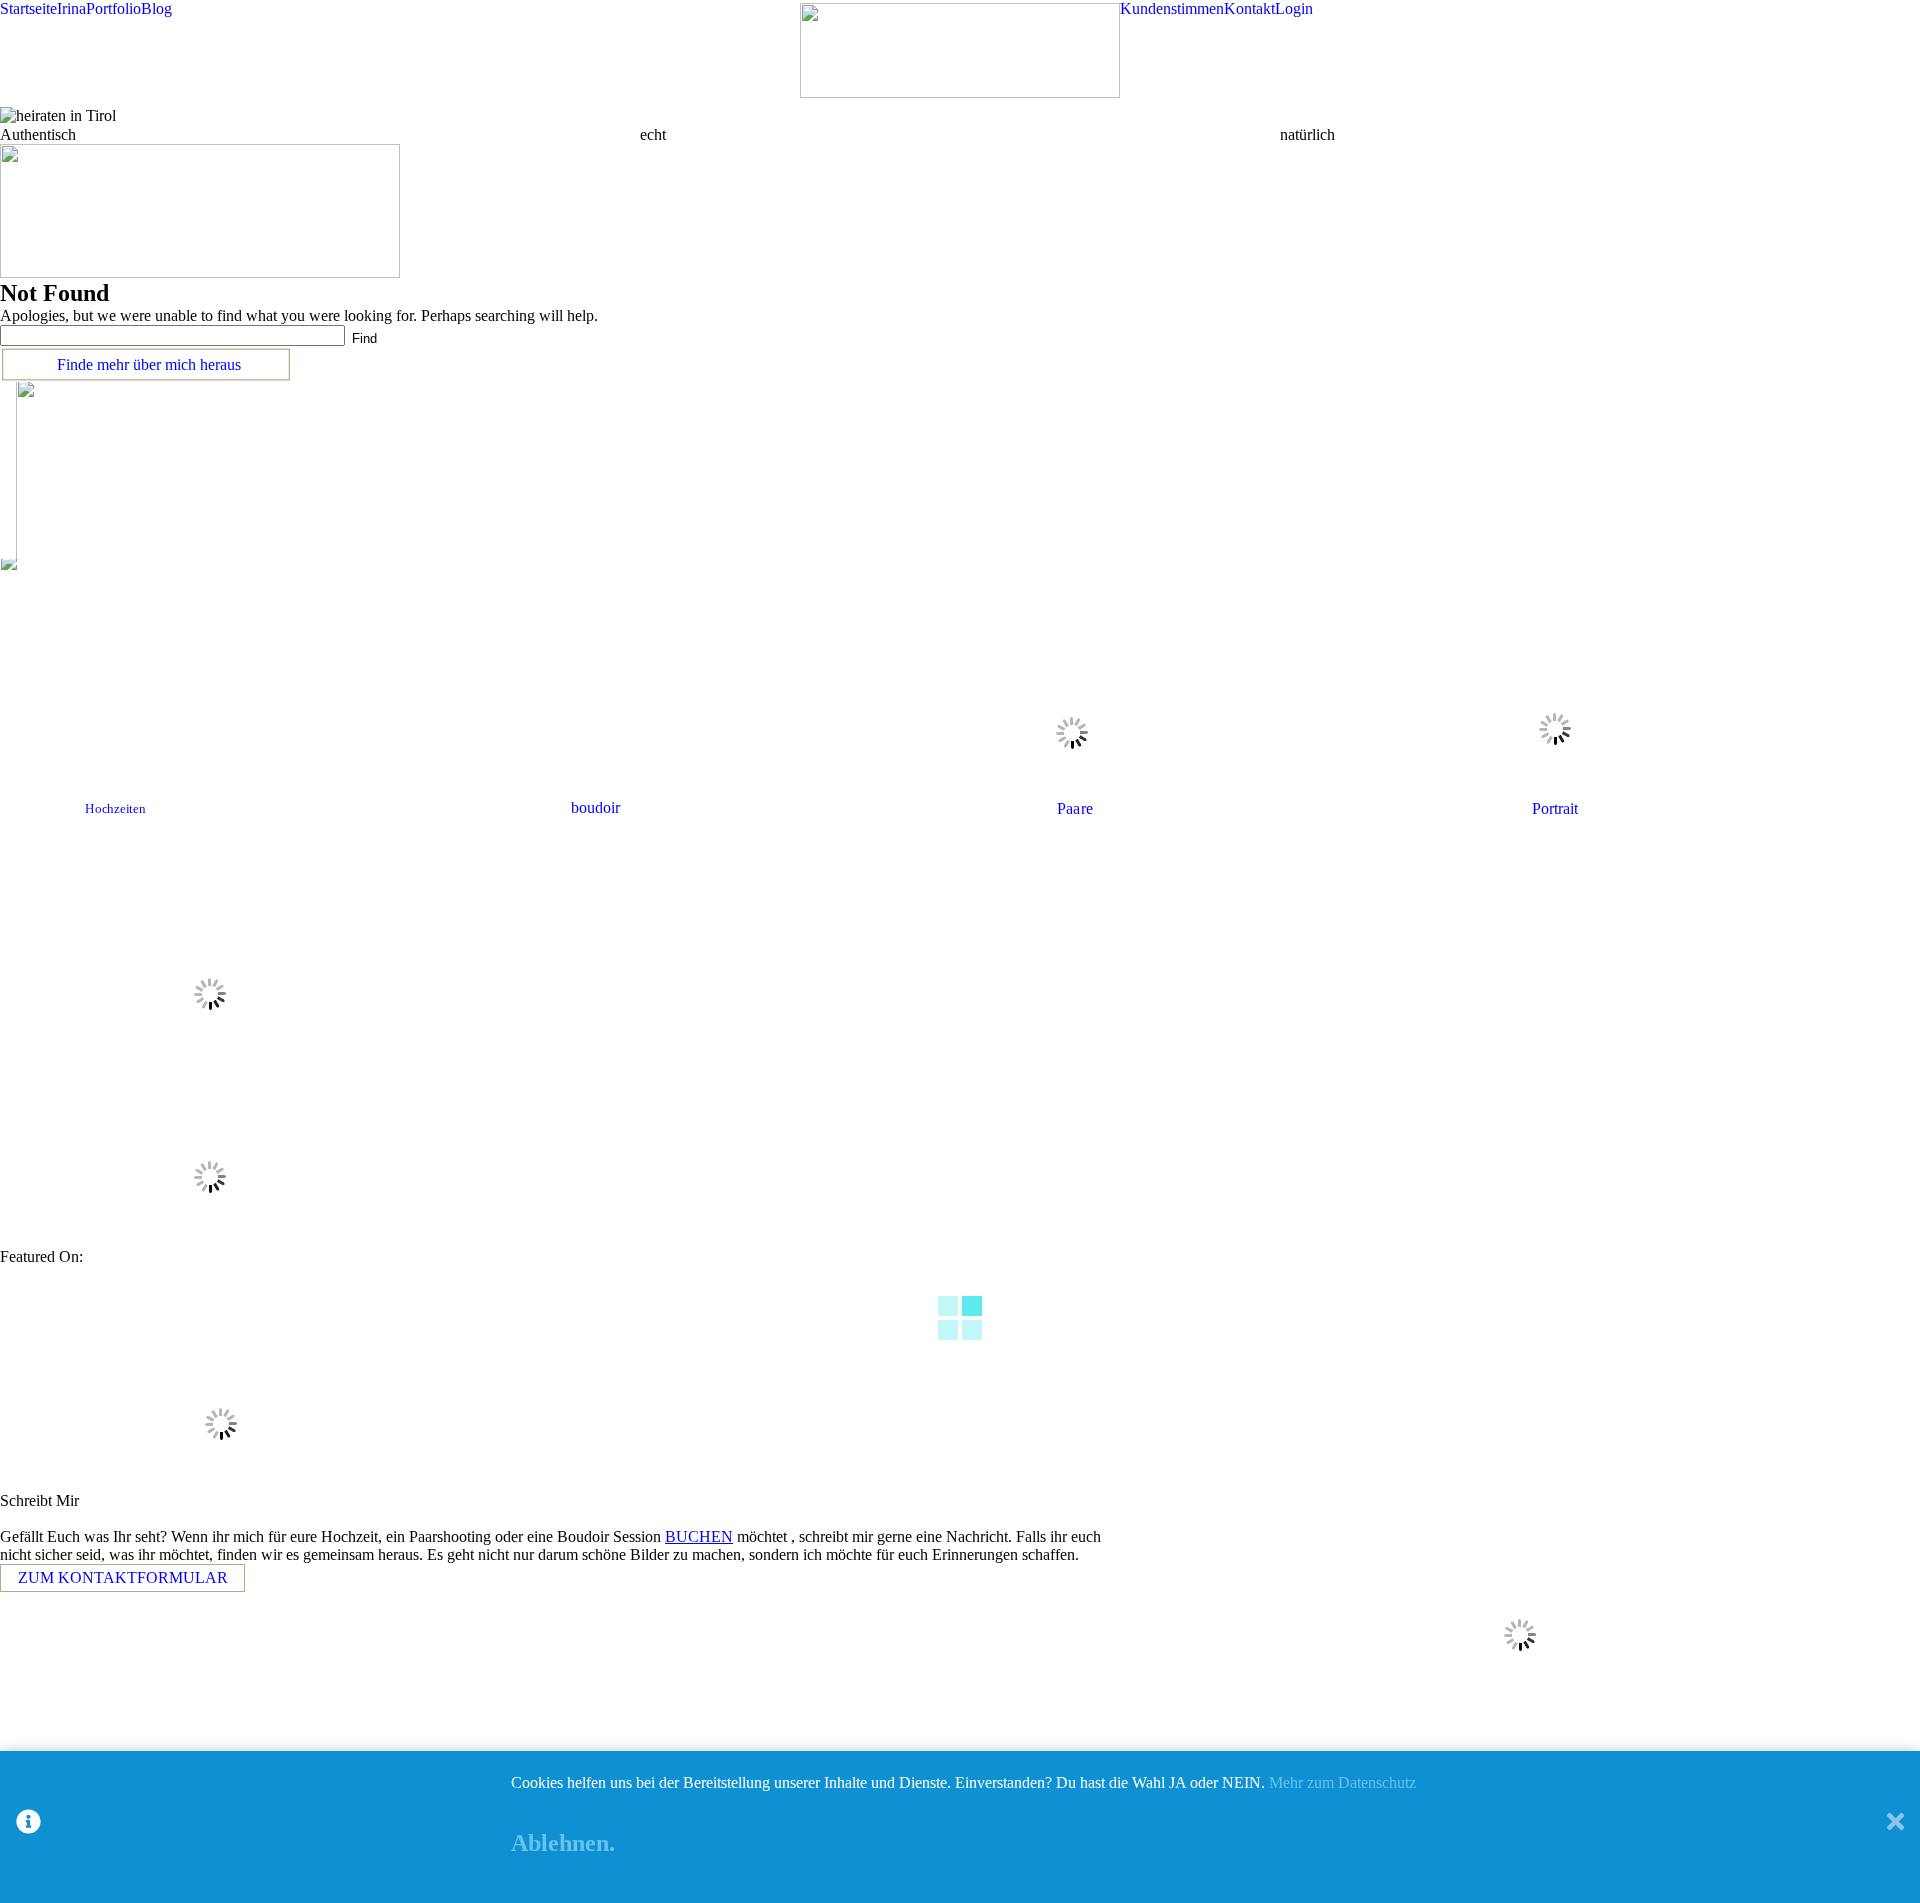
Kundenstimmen (1172, 8)
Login (1294, 8)
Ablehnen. (563, 1843)
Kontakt (1249, 8)
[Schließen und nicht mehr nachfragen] (1895, 1827)
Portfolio (113, 8)
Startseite (28, 8)
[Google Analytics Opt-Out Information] (28, 1827)
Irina (71, 8)
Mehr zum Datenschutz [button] (1342, 1782)
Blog (156, 8)
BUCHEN (699, 1536)
